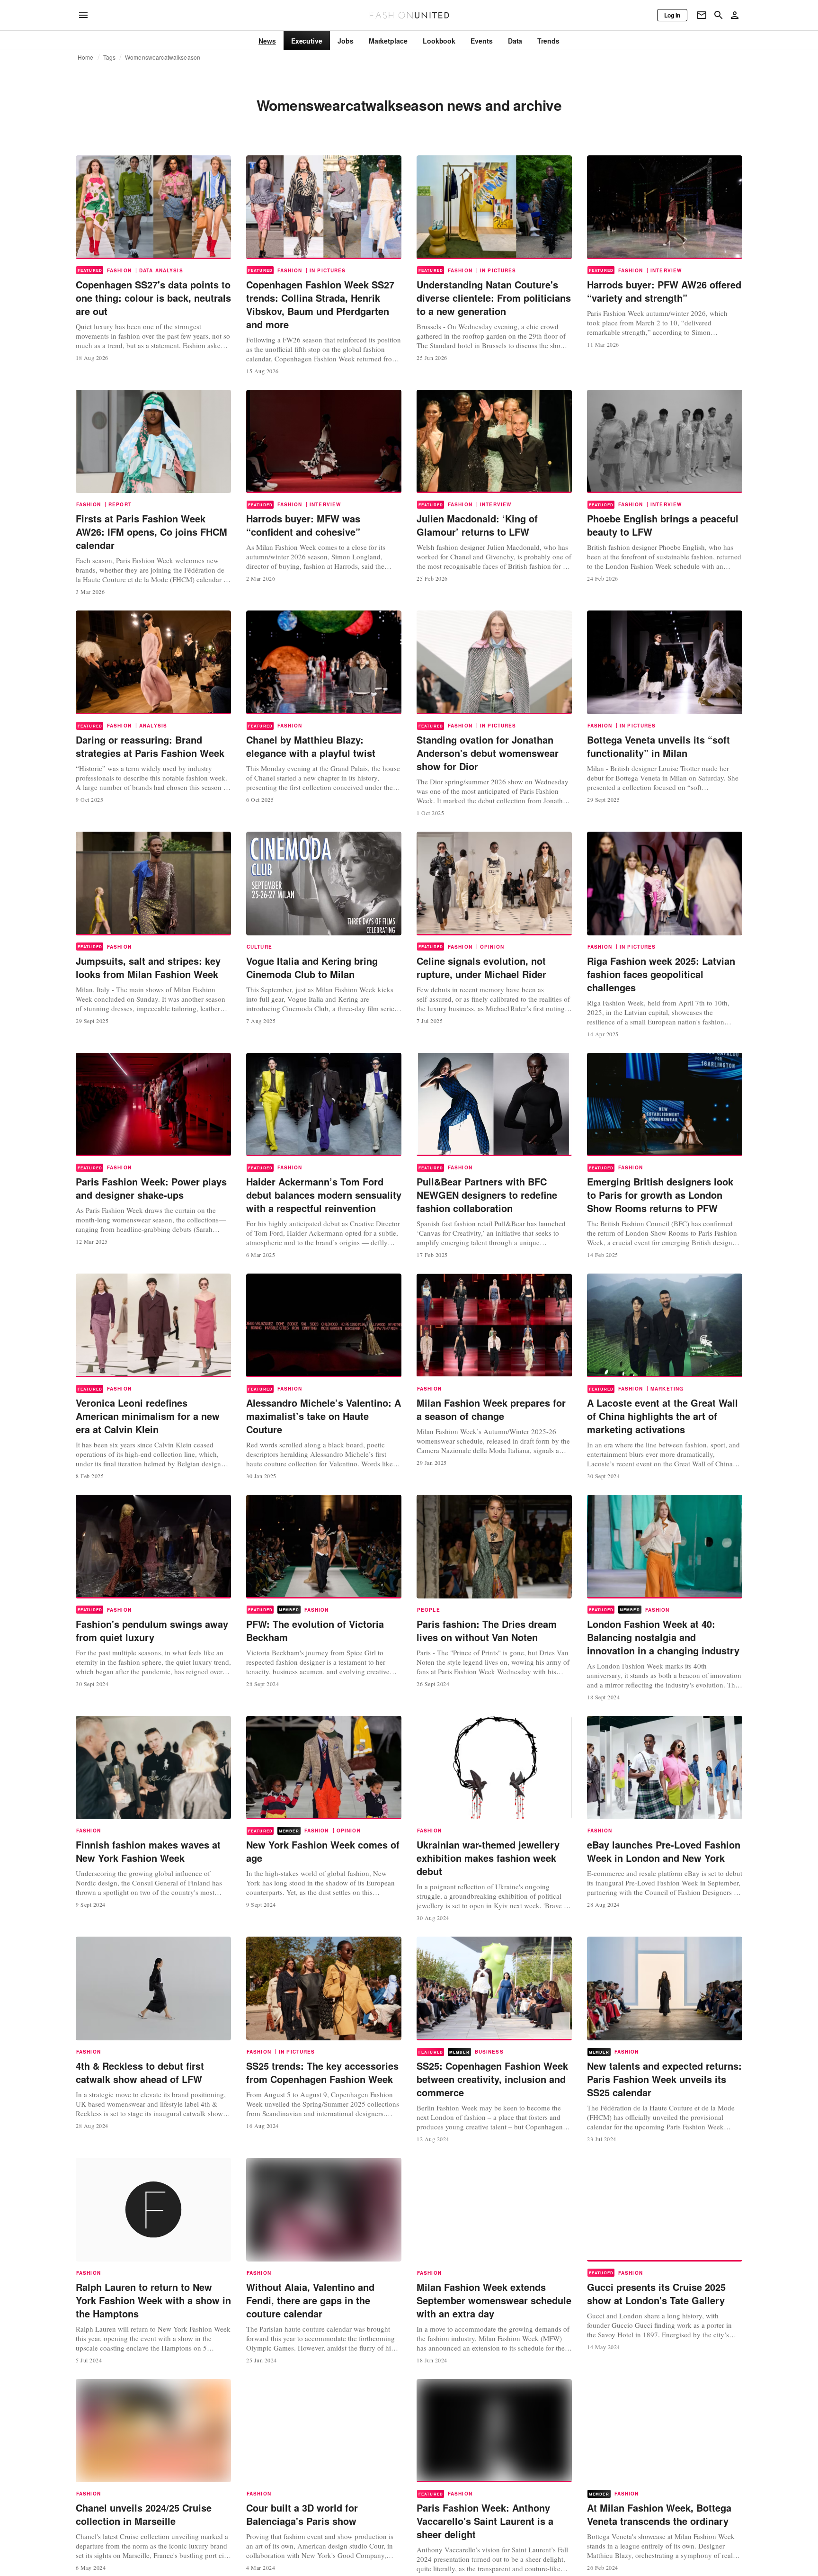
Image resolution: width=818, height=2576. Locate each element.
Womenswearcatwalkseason (163, 57)
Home (86, 57)
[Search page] (719, 15)
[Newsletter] (702, 15)
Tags (110, 57)
